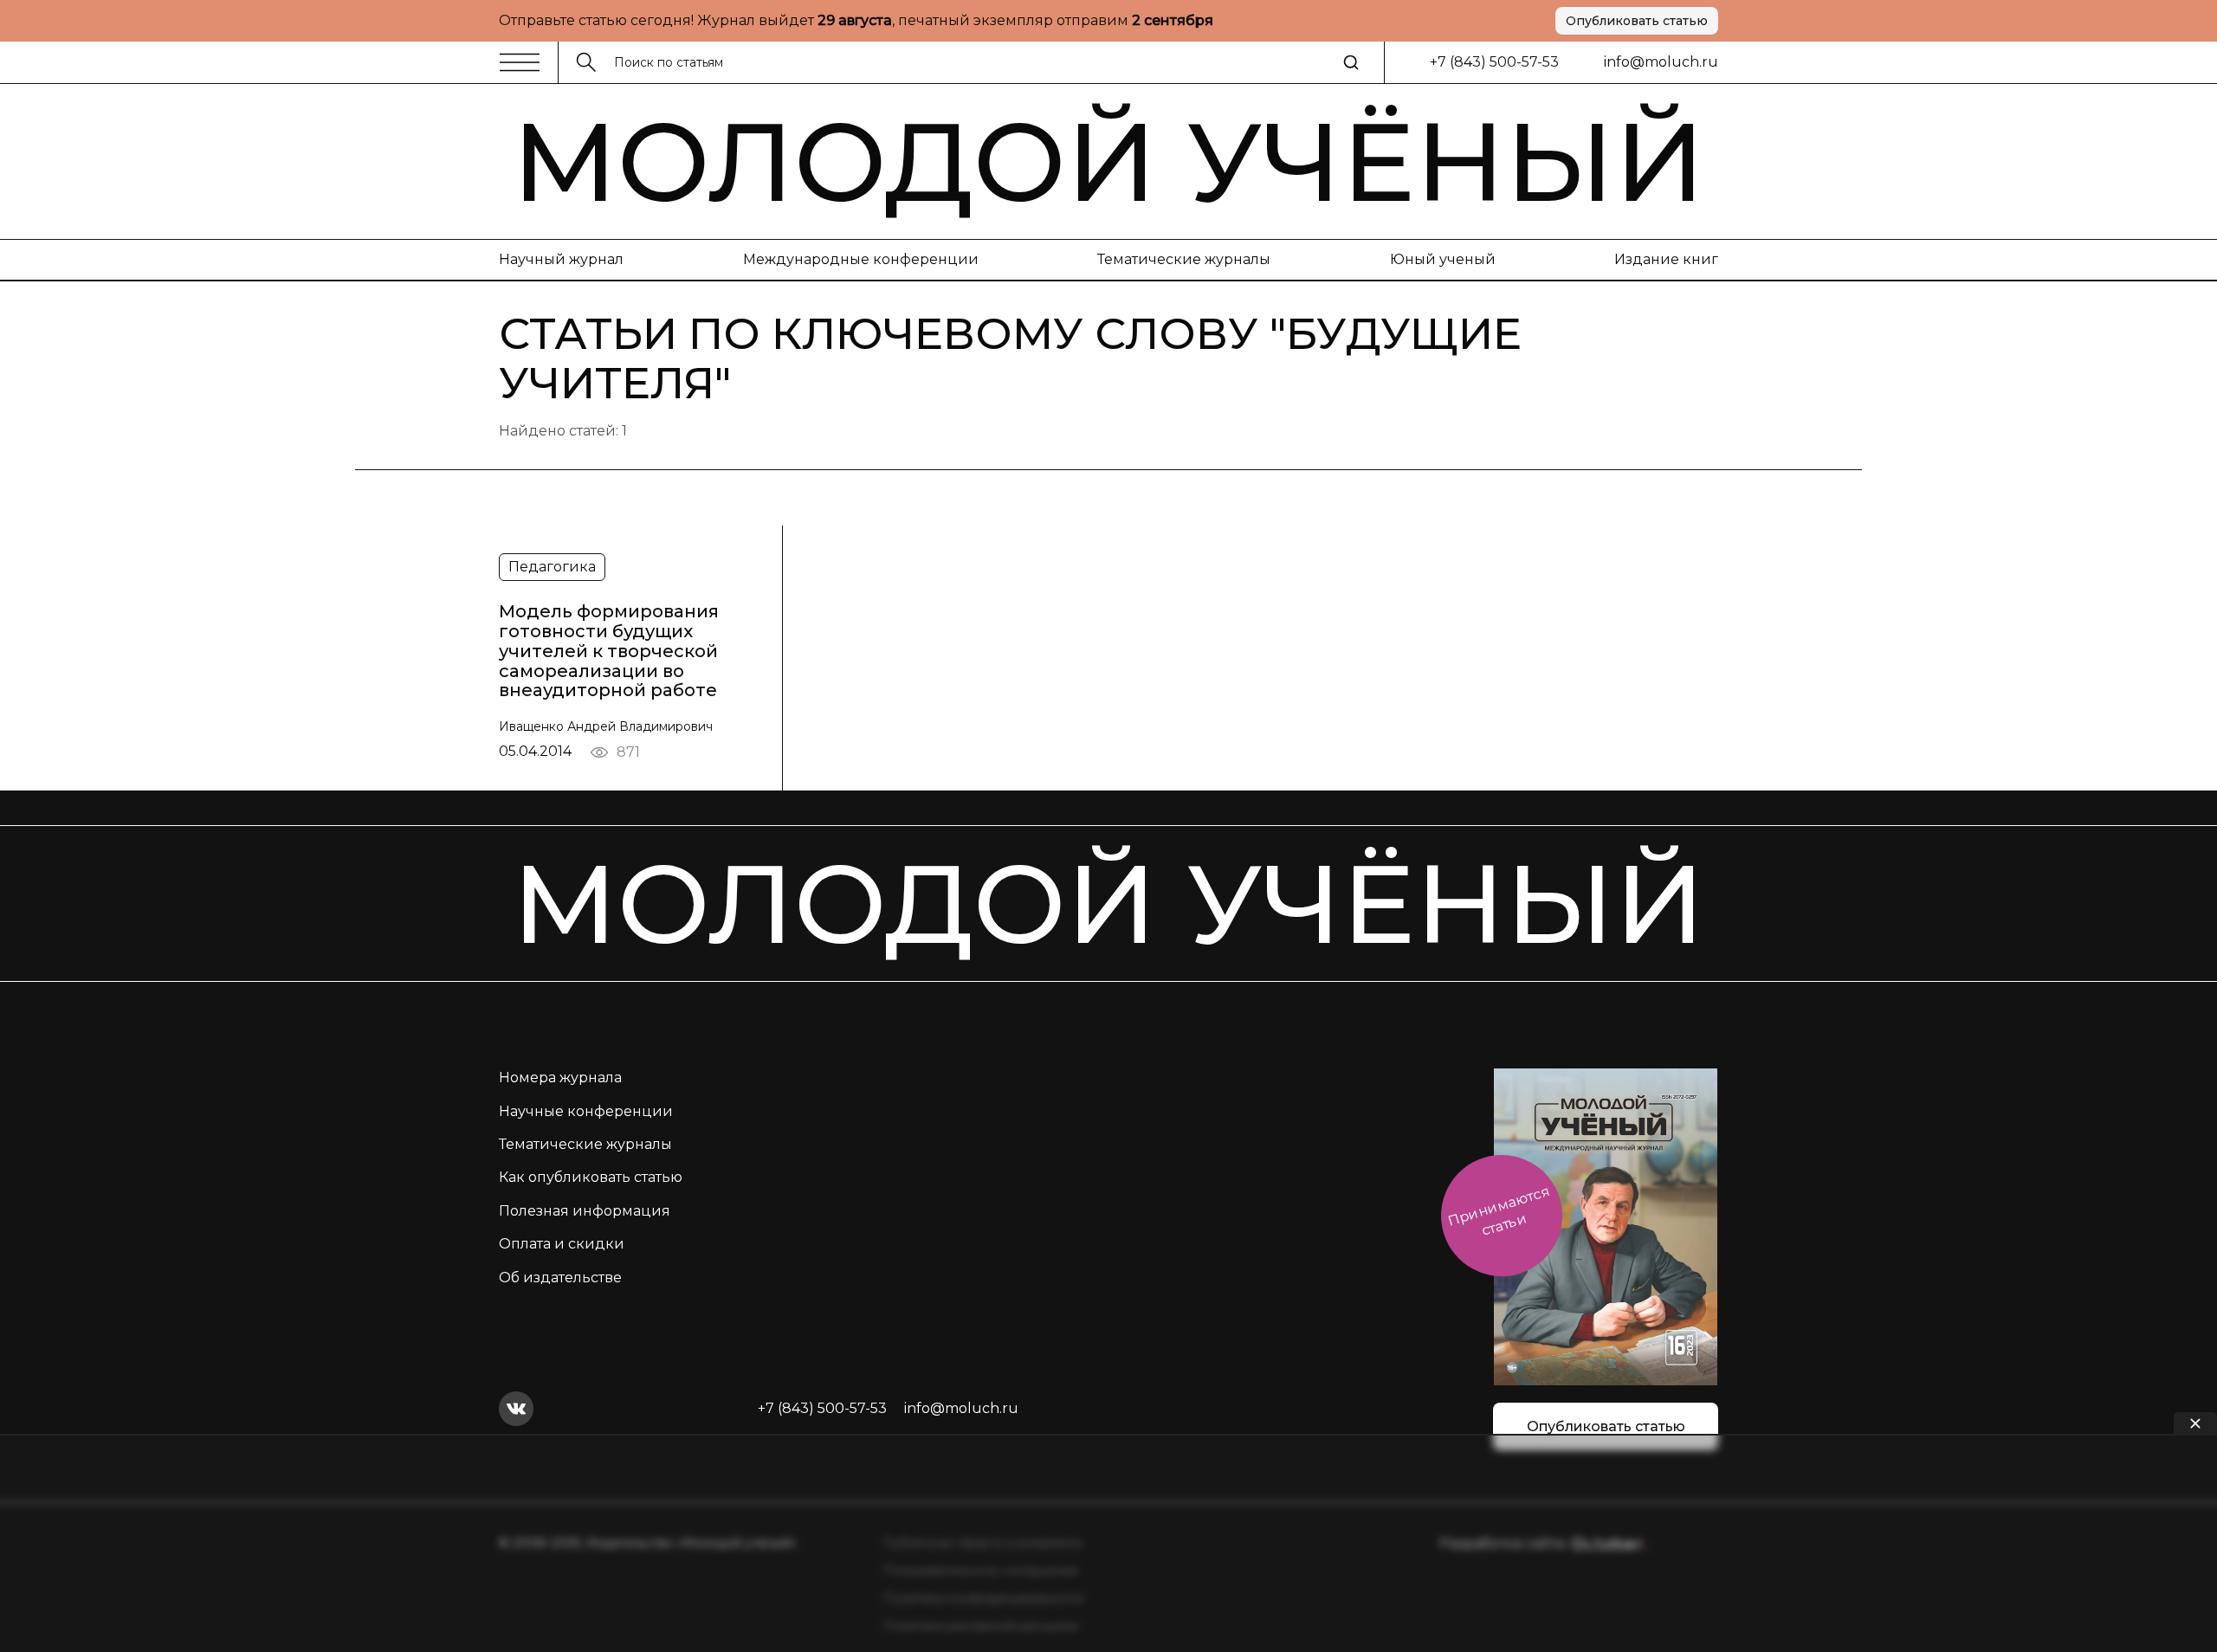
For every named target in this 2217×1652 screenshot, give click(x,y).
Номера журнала (560, 1078)
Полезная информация (585, 1211)
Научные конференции (586, 1111)
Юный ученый (1443, 259)
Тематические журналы (1184, 259)
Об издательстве (560, 1278)
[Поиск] (1351, 62)
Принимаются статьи (1499, 1211)
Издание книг (1666, 259)
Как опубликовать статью (591, 1177)
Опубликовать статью (1637, 21)
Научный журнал (561, 259)
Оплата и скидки (562, 1244)
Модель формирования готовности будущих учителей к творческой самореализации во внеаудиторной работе (609, 651)
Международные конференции (861, 259)
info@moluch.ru (1661, 62)
